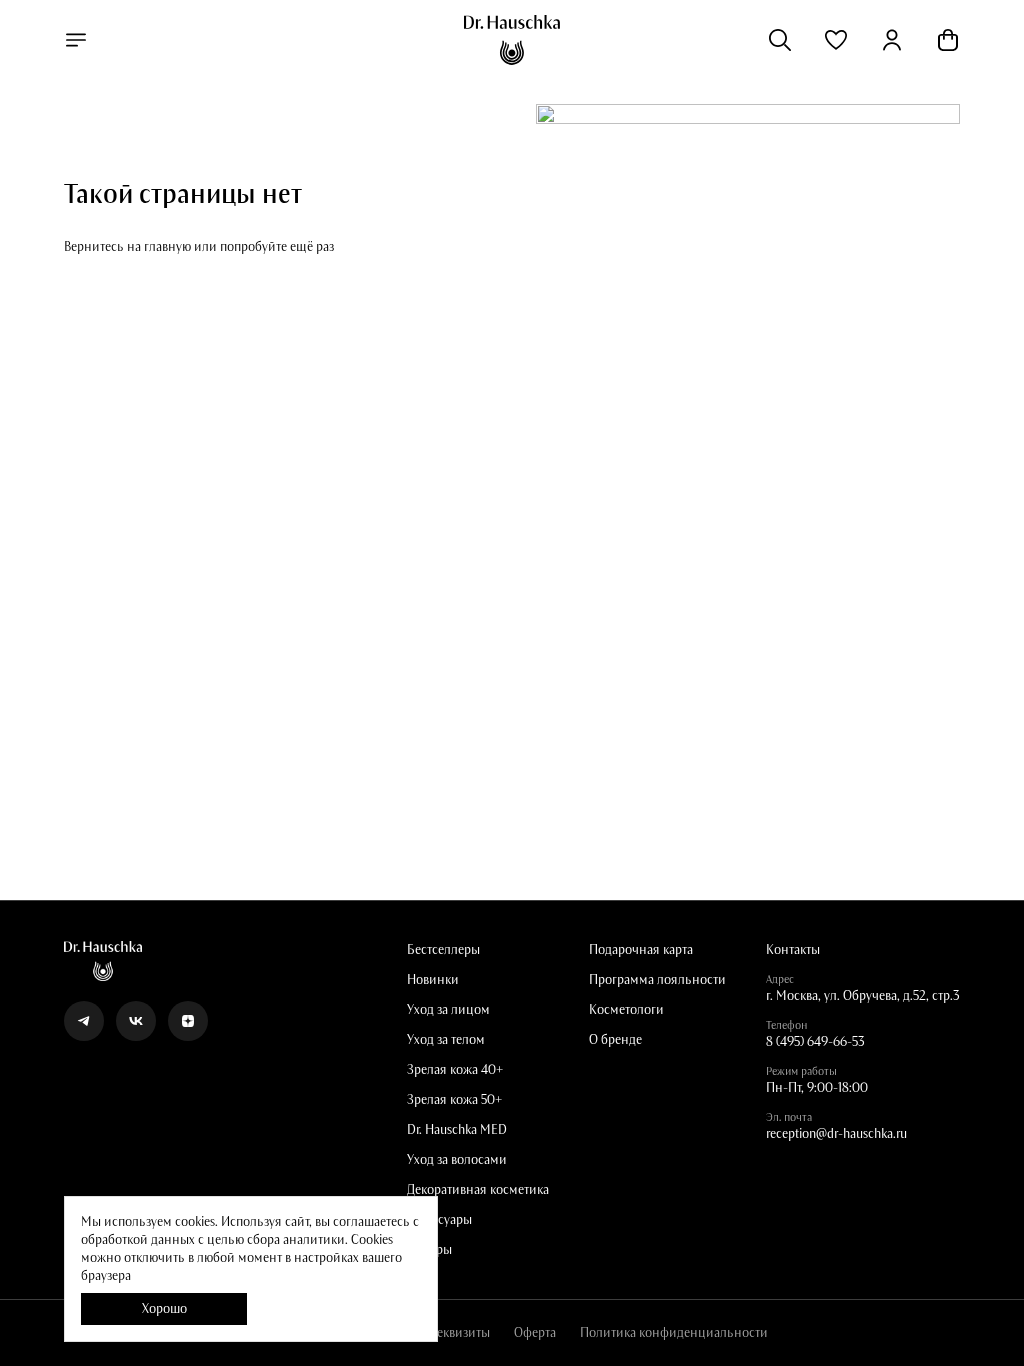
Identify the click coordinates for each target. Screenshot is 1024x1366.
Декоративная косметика (478, 1190)
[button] (836, 40)
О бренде (615, 1040)
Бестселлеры (443, 950)
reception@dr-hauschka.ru (836, 1134)
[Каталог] (76, 40)
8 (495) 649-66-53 (815, 1042)
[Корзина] (948, 40)
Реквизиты (460, 1333)
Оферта (535, 1333)
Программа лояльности (657, 980)
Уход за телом (446, 1040)
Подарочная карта (641, 950)
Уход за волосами (457, 1160)
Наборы (429, 1250)
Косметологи (626, 1010)
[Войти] (892, 40)
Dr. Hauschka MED (457, 1130)
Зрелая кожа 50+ (454, 1100)
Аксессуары (439, 1220)
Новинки (433, 980)
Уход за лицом (448, 1010)
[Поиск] (780, 40)
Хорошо (164, 1309)
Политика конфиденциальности (674, 1333)
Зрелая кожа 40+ (455, 1070)
